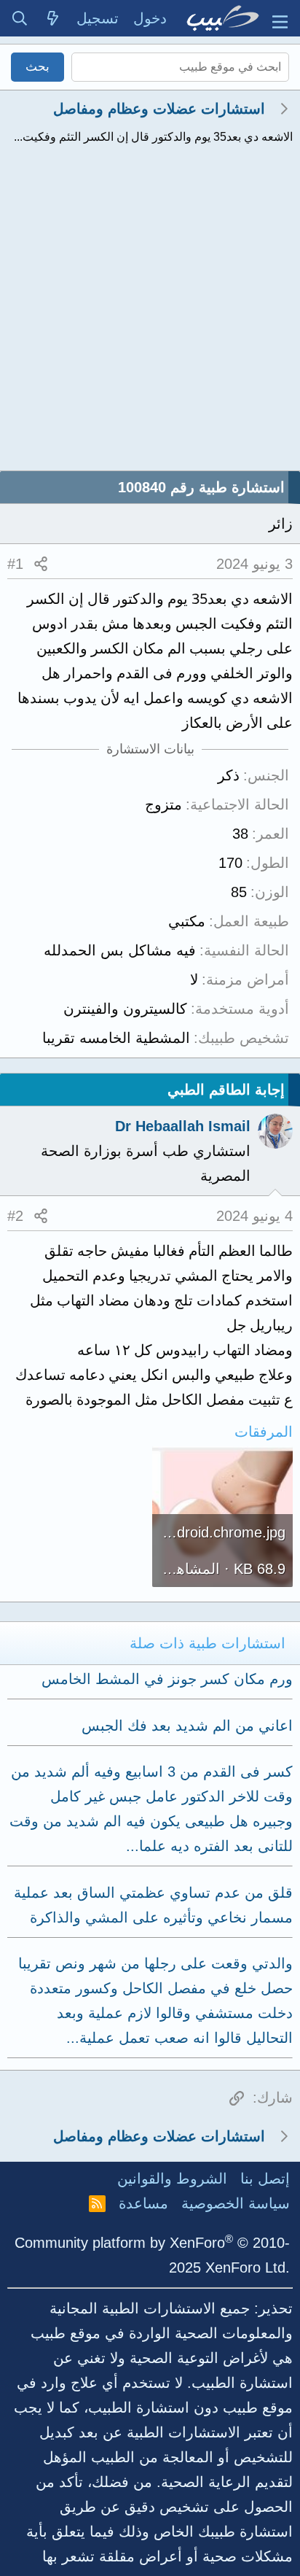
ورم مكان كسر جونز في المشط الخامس (167, 1679)
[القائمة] (280, 18)
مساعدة (143, 2203)
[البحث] (20, 18)
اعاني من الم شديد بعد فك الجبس (187, 1726)
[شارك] (41, 564)
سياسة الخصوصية (236, 2203)
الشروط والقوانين (172, 2179)
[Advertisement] (150, 313)
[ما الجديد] (53, 18)
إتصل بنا (265, 2179)
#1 (15, 564)
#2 (15, 1216)
